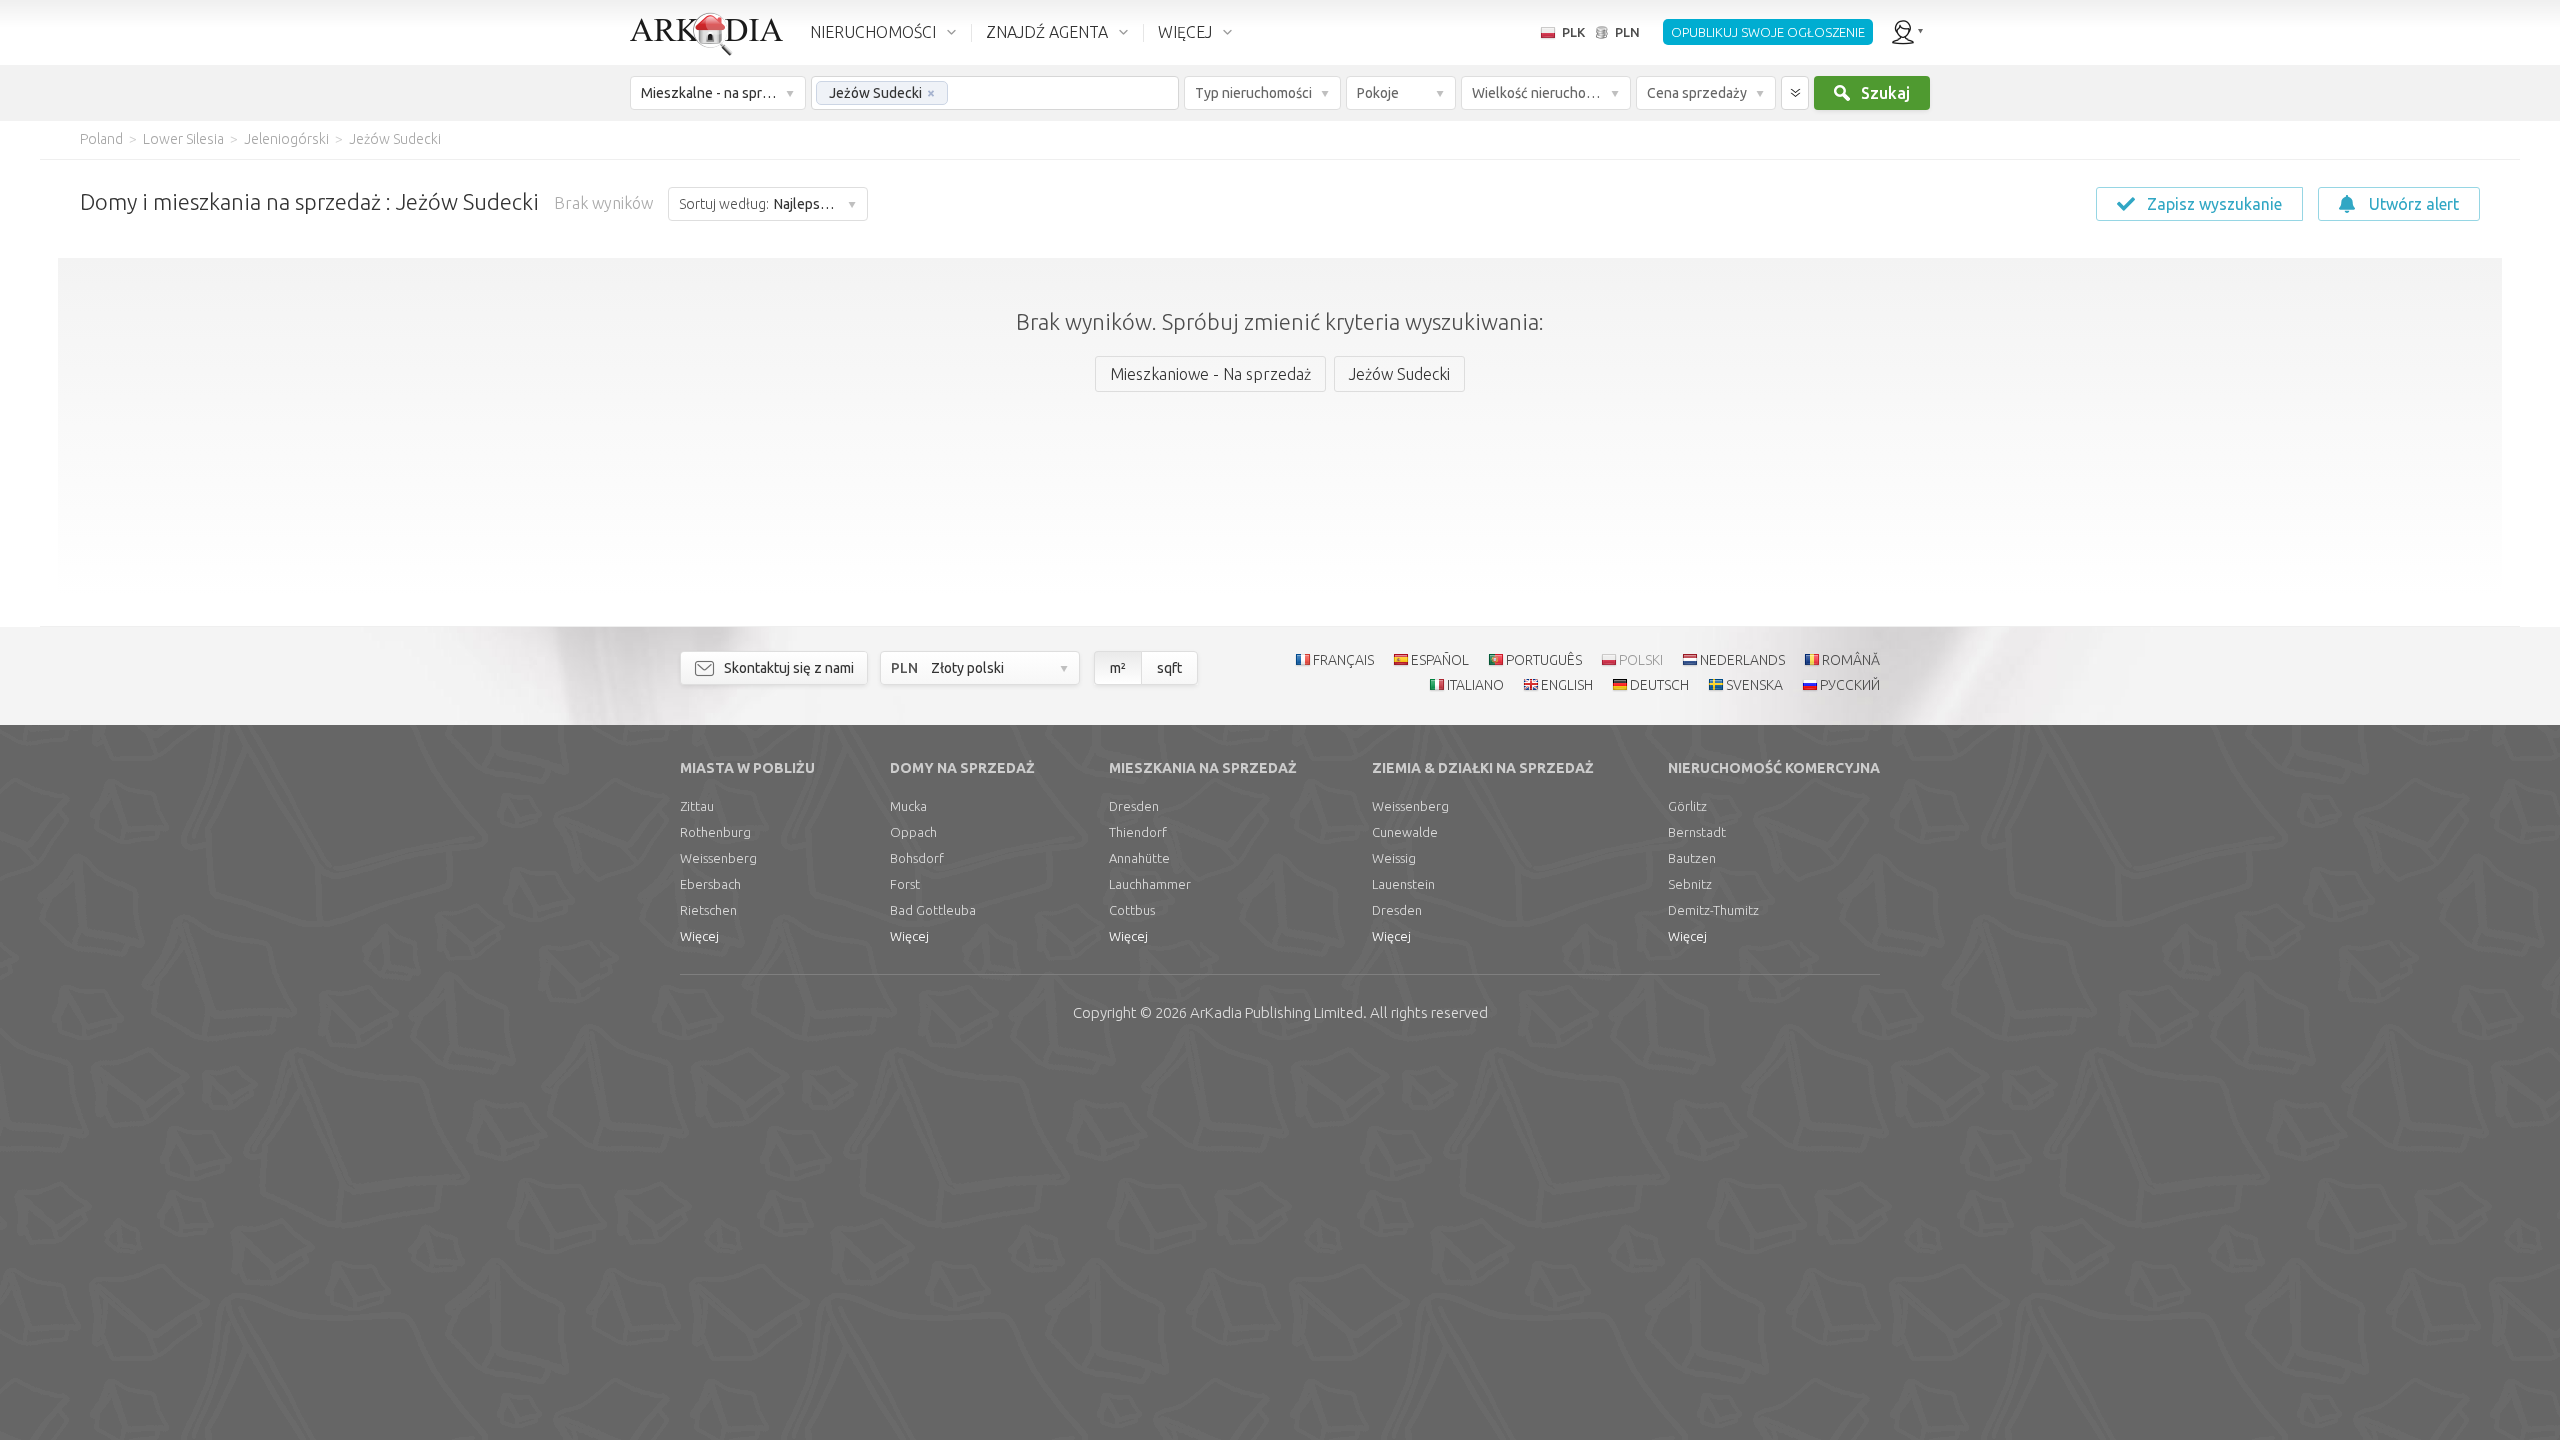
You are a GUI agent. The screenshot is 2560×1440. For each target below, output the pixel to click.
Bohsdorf (917, 858)
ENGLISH (1567, 685)
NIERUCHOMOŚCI (873, 32)
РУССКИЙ (1850, 685)
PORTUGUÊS (1544, 660)
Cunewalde (1405, 832)
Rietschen (708, 910)
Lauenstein (1403, 884)
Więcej (699, 936)
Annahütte (1139, 858)
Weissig (1394, 858)
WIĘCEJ (1185, 32)
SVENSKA (1754, 685)
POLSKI (1641, 660)
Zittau (697, 806)
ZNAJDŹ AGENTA (1047, 32)
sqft (1169, 668)
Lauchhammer (1150, 884)
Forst (905, 884)
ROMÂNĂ (1851, 660)
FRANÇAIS (1343, 660)
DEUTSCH (1659, 685)
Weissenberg (718, 858)
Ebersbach (710, 884)
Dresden (1134, 806)
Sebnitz (1690, 884)
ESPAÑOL (1440, 660)
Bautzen (1692, 858)
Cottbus (1132, 910)
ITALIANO (1475, 685)
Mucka (908, 806)
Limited (1276, 1012)
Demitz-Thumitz (1713, 910)
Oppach (913, 832)
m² (1118, 668)
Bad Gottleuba (933, 910)
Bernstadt (1697, 832)
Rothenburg (715, 832)
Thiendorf (1138, 832)
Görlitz (1687, 806)
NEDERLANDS (1742, 660)
